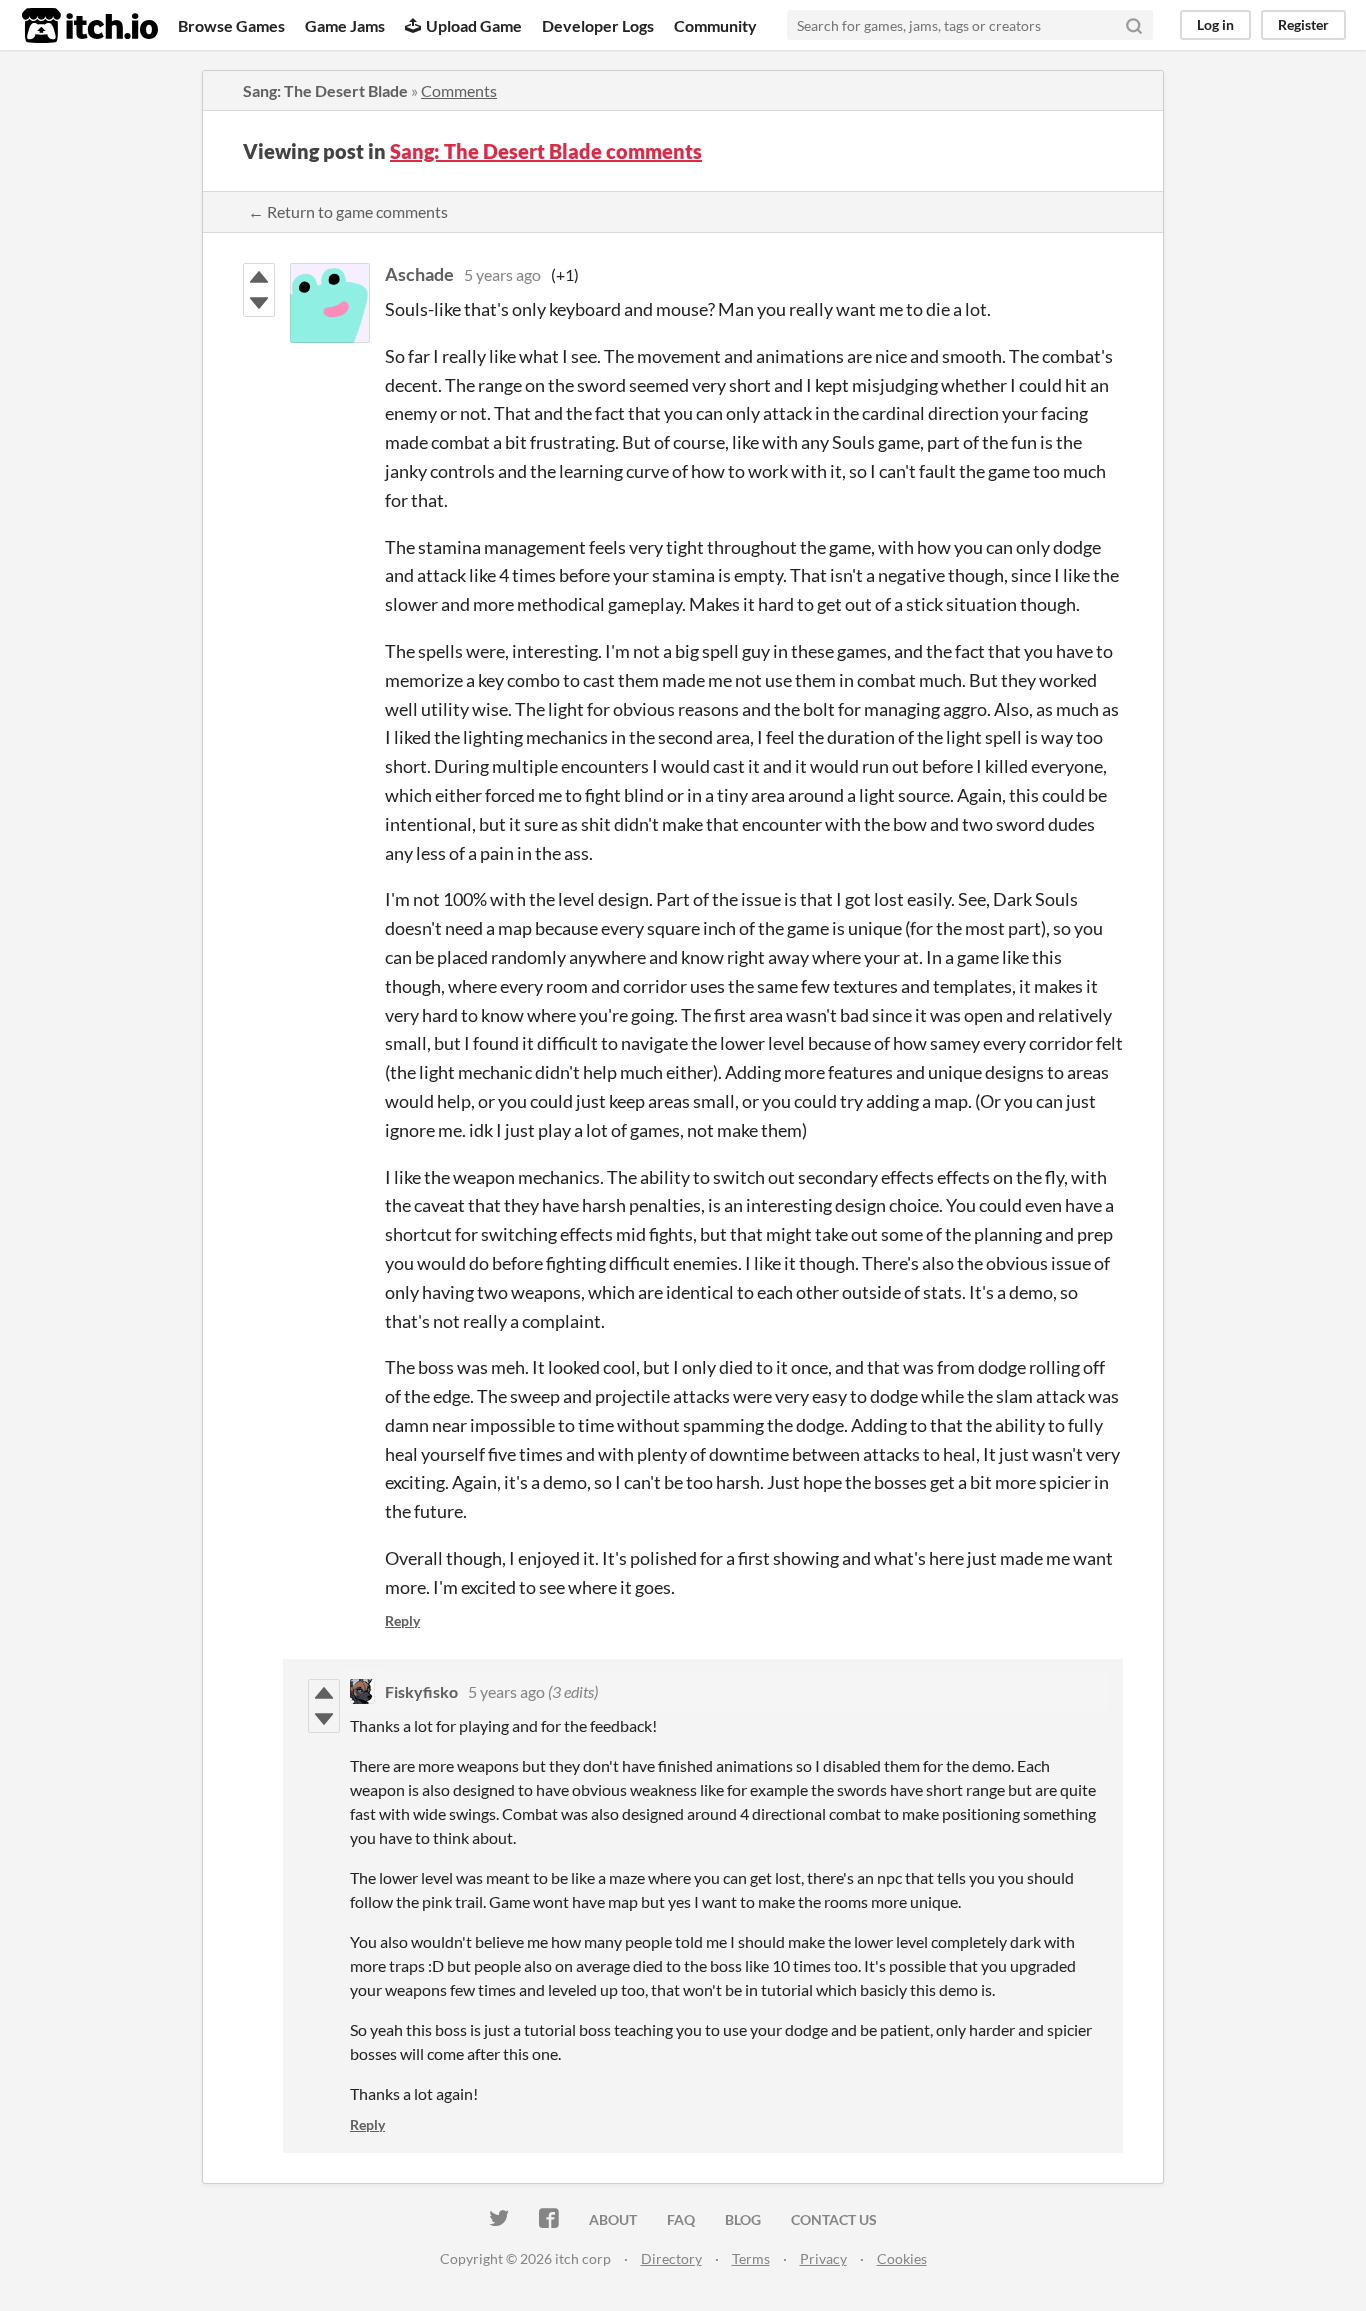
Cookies (902, 2258)
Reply (402, 1620)
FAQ (681, 2219)
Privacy (823, 2258)
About (613, 2219)
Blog (743, 2219)
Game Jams (345, 25)
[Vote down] (259, 303)
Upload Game (474, 25)
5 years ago (502, 274)
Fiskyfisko (421, 1691)
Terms (751, 2258)
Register (1303, 24)
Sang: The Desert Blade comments (546, 151)
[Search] (1134, 25)
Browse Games (231, 25)
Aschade (419, 274)
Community (715, 25)
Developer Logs (598, 25)
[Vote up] (259, 277)
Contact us (834, 2219)
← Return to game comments (348, 211)
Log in (1215, 24)
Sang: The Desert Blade (325, 90)
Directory (671, 2258)
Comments (459, 90)
